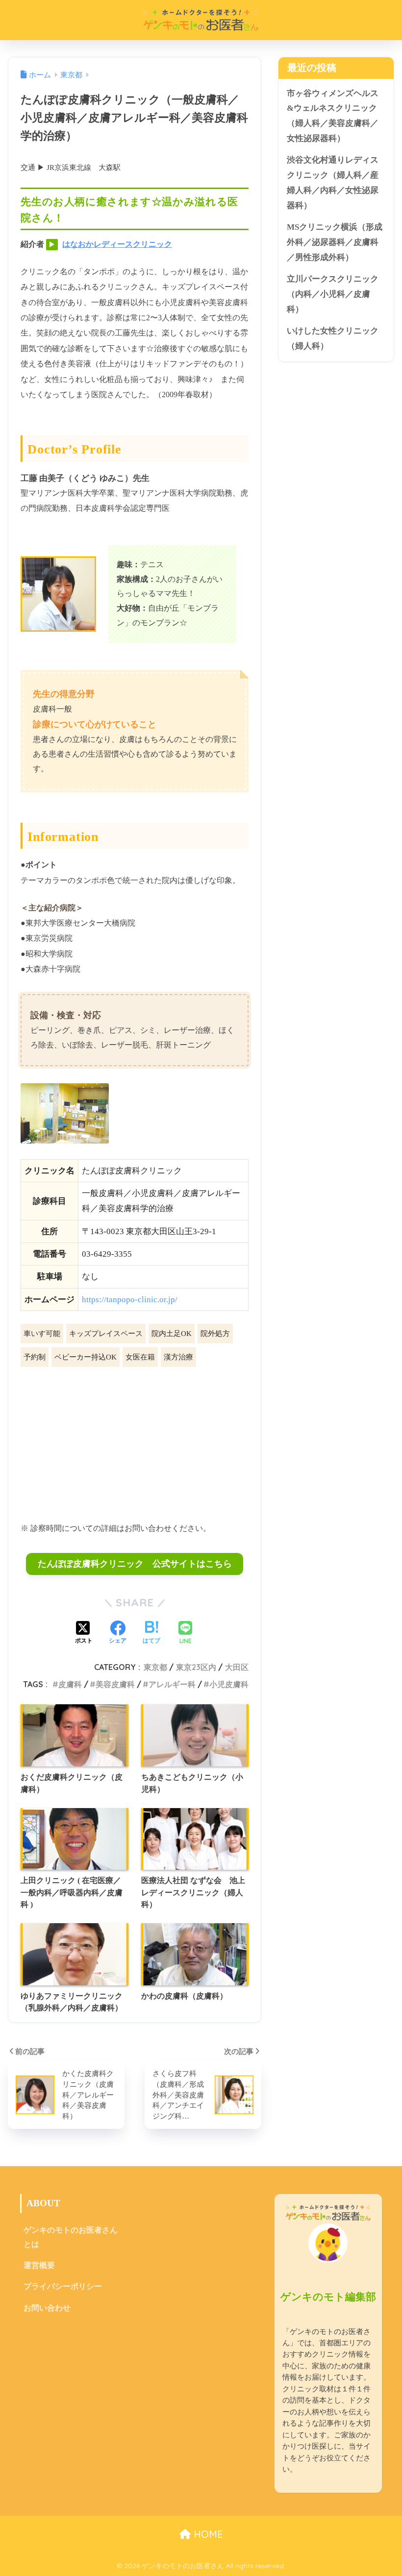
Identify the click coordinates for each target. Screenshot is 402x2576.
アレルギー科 (172, 1684)
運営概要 (39, 2265)
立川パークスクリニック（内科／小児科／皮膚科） (333, 294)
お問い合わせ (47, 2308)
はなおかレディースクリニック (117, 244)
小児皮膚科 (229, 1684)
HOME (207, 2534)
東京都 (155, 1667)
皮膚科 (70, 1684)
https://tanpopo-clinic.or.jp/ (130, 1300)
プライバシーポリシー (63, 2286)
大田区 (237, 1667)
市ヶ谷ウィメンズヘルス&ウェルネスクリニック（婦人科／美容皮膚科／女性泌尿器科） (333, 116)
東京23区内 (196, 1667)
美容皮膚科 (115, 1684)
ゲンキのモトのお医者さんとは (71, 2237)
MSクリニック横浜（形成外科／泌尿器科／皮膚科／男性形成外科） (335, 242)
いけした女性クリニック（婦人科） (333, 338)
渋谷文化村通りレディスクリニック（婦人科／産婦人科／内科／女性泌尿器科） (333, 182)
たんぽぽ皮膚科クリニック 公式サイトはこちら (135, 1564)
